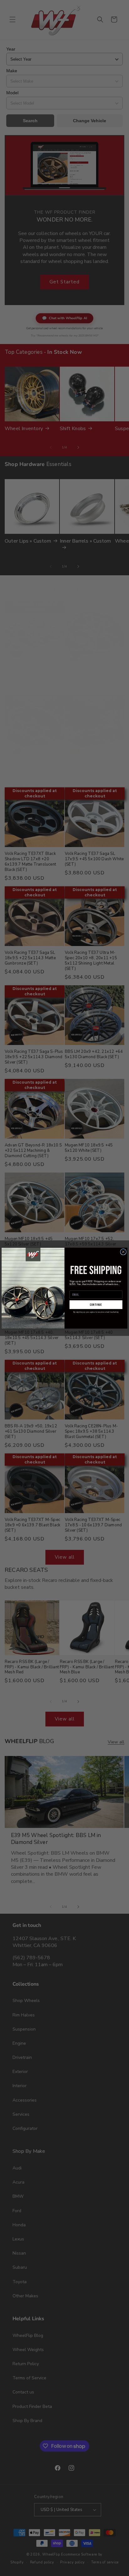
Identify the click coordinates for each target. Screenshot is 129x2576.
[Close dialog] (123, 1252)
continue (96, 1304)
